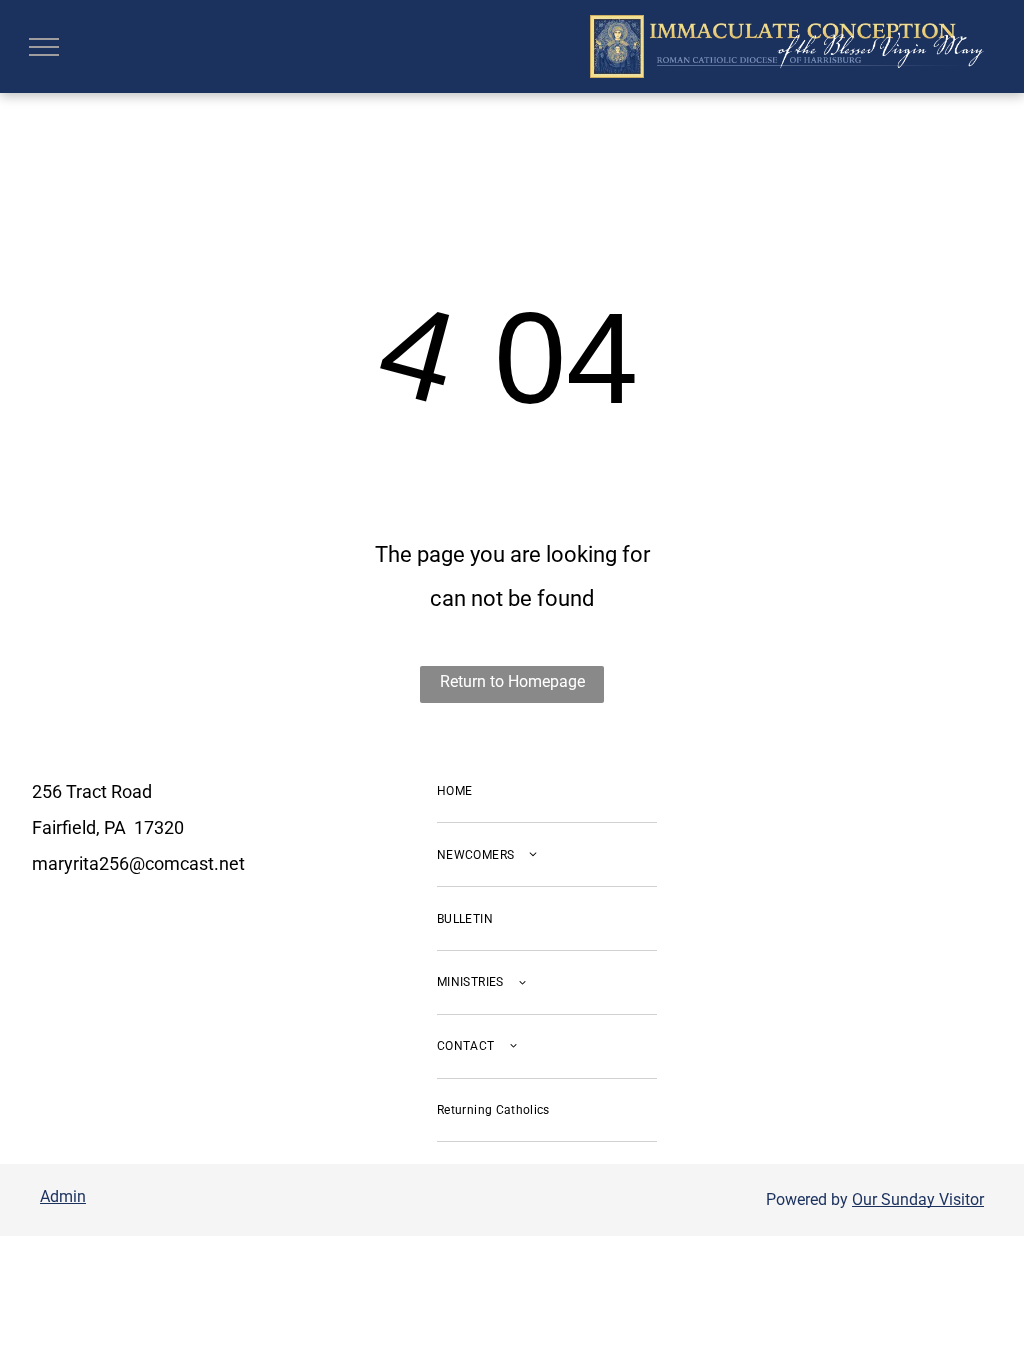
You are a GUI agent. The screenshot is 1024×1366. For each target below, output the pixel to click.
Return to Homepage (512, 681)
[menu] (44, 47)
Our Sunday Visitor (918, 1199)
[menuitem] (547, 792)
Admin (63, 1196)
